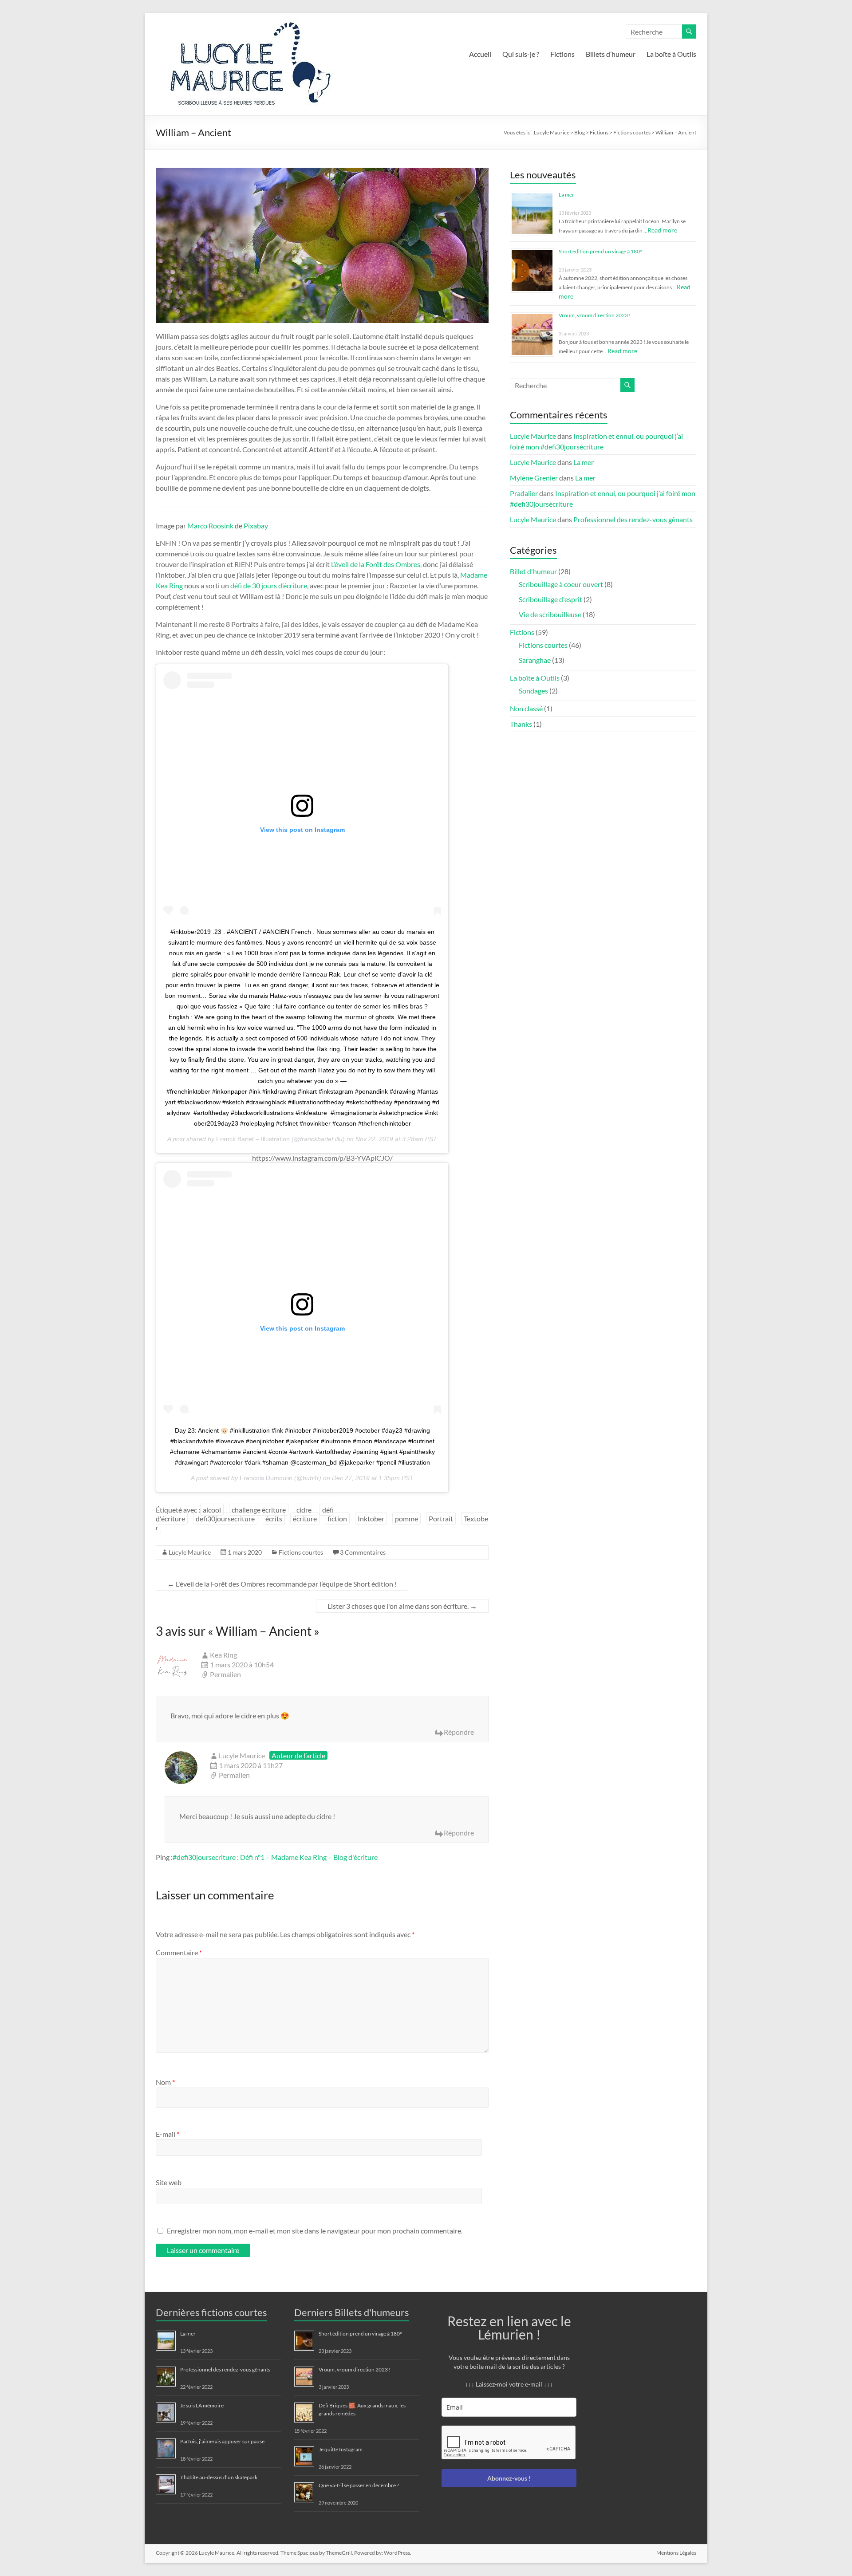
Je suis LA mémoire (202, 2405)
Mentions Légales (676, 2553)
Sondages (533, 691)
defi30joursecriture (225, 1518)
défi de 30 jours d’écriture (269, 585)
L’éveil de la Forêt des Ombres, (376, 564)
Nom (165, 2082)
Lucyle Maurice (190, 1552)
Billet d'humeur (533, 571)
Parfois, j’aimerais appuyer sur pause (222, 2441)
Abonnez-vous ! (509, 2478)
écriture (305, 1518)
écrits (274, 1518)
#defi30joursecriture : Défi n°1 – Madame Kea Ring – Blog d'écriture (275, 1857)
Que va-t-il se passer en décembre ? (359, 2485)
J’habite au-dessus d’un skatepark (219, 2477)
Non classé (526, 708)
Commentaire (179, 1952)
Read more (662, 230)
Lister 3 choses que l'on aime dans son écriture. (402, 1606)
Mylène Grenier (534, 478)
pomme (406, 1518)
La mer (566, 195)
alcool (212, 1510)
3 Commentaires (363, 1552)
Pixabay (256, 526)
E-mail (168, 2134)
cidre (304, 1510)
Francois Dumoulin (266, 1478)
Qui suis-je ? (521, 54)
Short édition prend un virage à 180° (600, 251)
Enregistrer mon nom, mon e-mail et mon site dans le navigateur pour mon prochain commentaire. (315, 2231)
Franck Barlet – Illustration (253, 1139)
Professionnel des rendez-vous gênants (633, 519)
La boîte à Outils (671, 54)
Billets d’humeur (611, 54)
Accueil (480, 54)
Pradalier (524, 493)
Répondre (459, 1732)
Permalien (225, 1674)
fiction (337, 1518)
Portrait (441, 1518)
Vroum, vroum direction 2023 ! (595, 315)
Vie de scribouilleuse (550, 614)
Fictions (562, 54)
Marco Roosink (210, 526)
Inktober (371, 1518)
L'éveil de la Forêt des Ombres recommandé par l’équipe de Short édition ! (282, 1584)
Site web (169, 2182)
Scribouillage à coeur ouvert (561, 584)
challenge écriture (259, 1510)
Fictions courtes (301, 1552)
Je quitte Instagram (341, 2449)
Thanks (521, 724)
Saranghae (535, 660)
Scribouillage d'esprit (550, 599)
